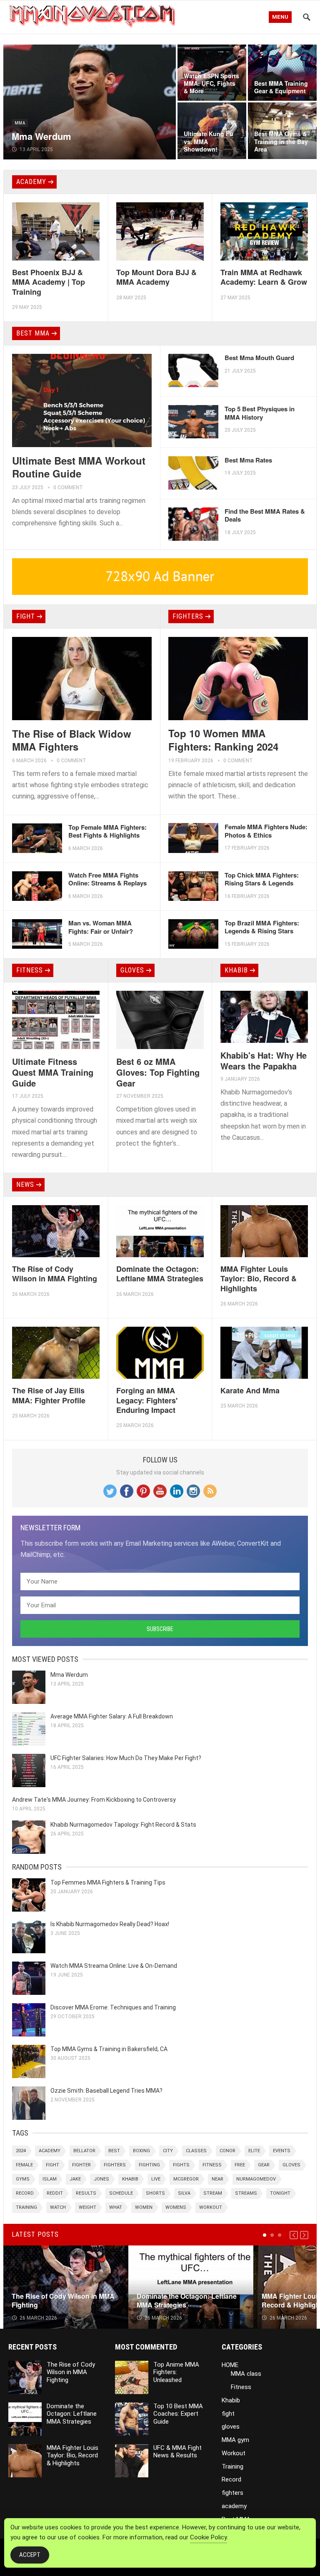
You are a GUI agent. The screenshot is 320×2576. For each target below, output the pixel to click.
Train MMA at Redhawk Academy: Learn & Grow (264, 277)
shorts (155, 2193)
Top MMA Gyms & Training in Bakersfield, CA (109, 2049)
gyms (23, 2179)
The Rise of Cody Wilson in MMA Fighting (55, 1274)
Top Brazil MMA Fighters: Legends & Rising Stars (262, 927)
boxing (141, 2151)
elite (254, 2151)
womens (176, 2207)
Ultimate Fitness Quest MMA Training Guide (53, 1072)
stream (213, 2193)
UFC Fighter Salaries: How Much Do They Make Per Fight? (126, 1758)
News (25, 1185)
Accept (30, 2555)
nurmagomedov (256, 2179)
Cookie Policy (209, 2537)
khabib (130, 2179)
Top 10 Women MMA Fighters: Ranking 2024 (223, 740)
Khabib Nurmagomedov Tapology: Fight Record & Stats (123, 1825)
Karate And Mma (250, 1390)
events (282, 2151)
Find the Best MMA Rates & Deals (265, 515)
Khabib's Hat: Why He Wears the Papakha (264, 1060)
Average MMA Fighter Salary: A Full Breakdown (112, 1716)
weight (87, 2207)
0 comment (68, 487)
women (144, 2207)
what (116, 2207)
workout (211, 2207)
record (25, 2193)
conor (227, 2151)
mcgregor (186, 2179)
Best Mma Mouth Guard (259, 358)
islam (50, 2179)
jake (75, 2179)
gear (264, 2165)
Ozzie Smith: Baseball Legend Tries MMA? (106, 2091)
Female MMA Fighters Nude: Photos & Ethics (266, 831)
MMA (20, 123)
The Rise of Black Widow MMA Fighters (72, 740)
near (217, 2179)
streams (246, 2193)
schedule (121, 2193)
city (168, 2151)
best (114, 2151)
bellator (84, 2151)
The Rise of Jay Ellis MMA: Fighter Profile (49, 1395)
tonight (280, 2193)
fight (26, 616)
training (26, 2207)
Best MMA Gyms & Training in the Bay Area (281, 141)
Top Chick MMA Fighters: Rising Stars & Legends (262, 879)
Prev (294, 2235)
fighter (81, 2165)
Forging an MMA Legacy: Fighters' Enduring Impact (147, 1400)
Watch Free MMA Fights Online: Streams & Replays (107, 879)
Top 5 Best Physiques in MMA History (260, 413)
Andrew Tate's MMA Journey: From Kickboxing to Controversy (94, 1800)
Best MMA (33, 333)
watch (58, 2207)
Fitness (30, 970)
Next (304, 2235)
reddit (55, 2193)
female (24, 2165)
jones (101, 2179)
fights (181, 2165)
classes (196, 2151)
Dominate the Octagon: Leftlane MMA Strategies (160, 1274)
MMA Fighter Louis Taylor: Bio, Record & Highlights (259, 1279)
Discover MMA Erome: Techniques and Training (113, 2007)
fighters (188, 616)
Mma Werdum (41, 136)
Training (232, 2467)
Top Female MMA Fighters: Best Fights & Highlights (107, 831)
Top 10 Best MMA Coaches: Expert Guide (178, 2414)
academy (31, 182)
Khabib (236, 970)
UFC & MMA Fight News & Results (177, 2452)
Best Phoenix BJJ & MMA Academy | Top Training (49, 282)
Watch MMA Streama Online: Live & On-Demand (114, 1966)
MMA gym (235, 2440)
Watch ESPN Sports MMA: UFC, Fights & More (211, 83)
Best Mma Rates (248, 460)
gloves (132, 970)
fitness (212, 2165)
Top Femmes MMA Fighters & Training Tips (108, 1882)
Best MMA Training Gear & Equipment (281, 87)
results (86, 2193)
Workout (234, 2453)
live (156, 2179)
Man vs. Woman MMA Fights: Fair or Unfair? (101, 927)
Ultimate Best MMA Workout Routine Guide (79, 467)
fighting (149, 2165)
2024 (21, 2151)
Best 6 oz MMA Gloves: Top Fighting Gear (158, 1072)
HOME (230, 2365)
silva (184, 2193)
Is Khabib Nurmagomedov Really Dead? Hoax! (110, 1924)
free (240, 2165)
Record (231, 2479)
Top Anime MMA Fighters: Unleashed (176, 2372)
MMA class (246, 2374)
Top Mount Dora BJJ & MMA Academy (156, 277)
